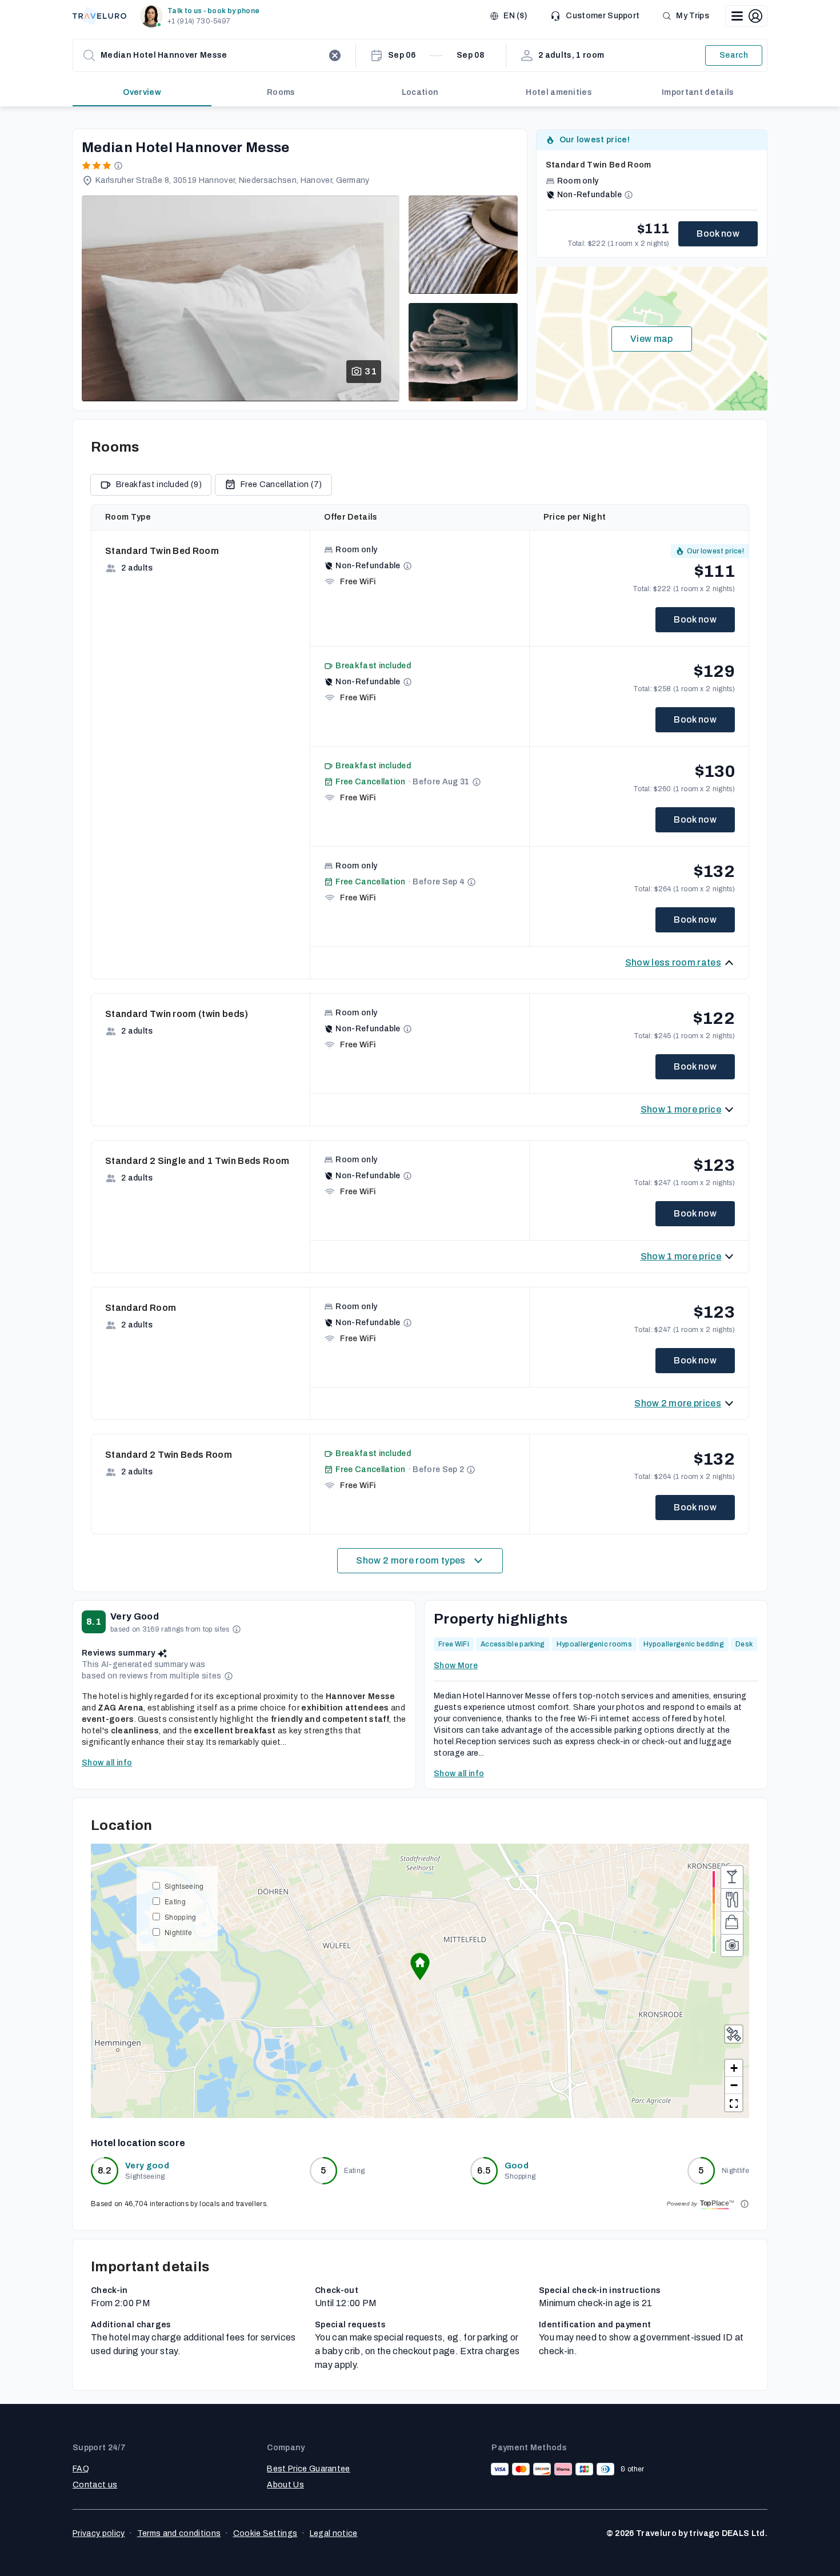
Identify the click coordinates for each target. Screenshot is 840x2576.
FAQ (81, 2469)
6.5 (484, 2170)
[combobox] (212, 55)
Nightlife (178, 1932)
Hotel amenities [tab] (559, 92)
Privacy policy (99, 2533)
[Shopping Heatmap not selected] (732, 1923)
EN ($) (515, 16)
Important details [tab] (698, 92)
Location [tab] (420, 92)
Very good (147, 2166)
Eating (175, 1901)
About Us (285, 2485)
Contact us (95, 2485)
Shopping (181, 1917)
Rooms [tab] (281, 92)
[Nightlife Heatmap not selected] (732, 1877)
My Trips (693, 16)
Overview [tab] (142, 92)
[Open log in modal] (746, 16)
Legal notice (334, 2533)
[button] (202, 16)
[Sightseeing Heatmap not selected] (732, 1945)
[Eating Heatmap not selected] (732, 1900)
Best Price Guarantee (308, 2469)
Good (517, 2166)
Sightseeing (184, 1886)
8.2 (105, 2170)
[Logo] (99, 16)
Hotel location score (138, 2143)
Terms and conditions (179, 2533)
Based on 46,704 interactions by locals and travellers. (179, 2204)
